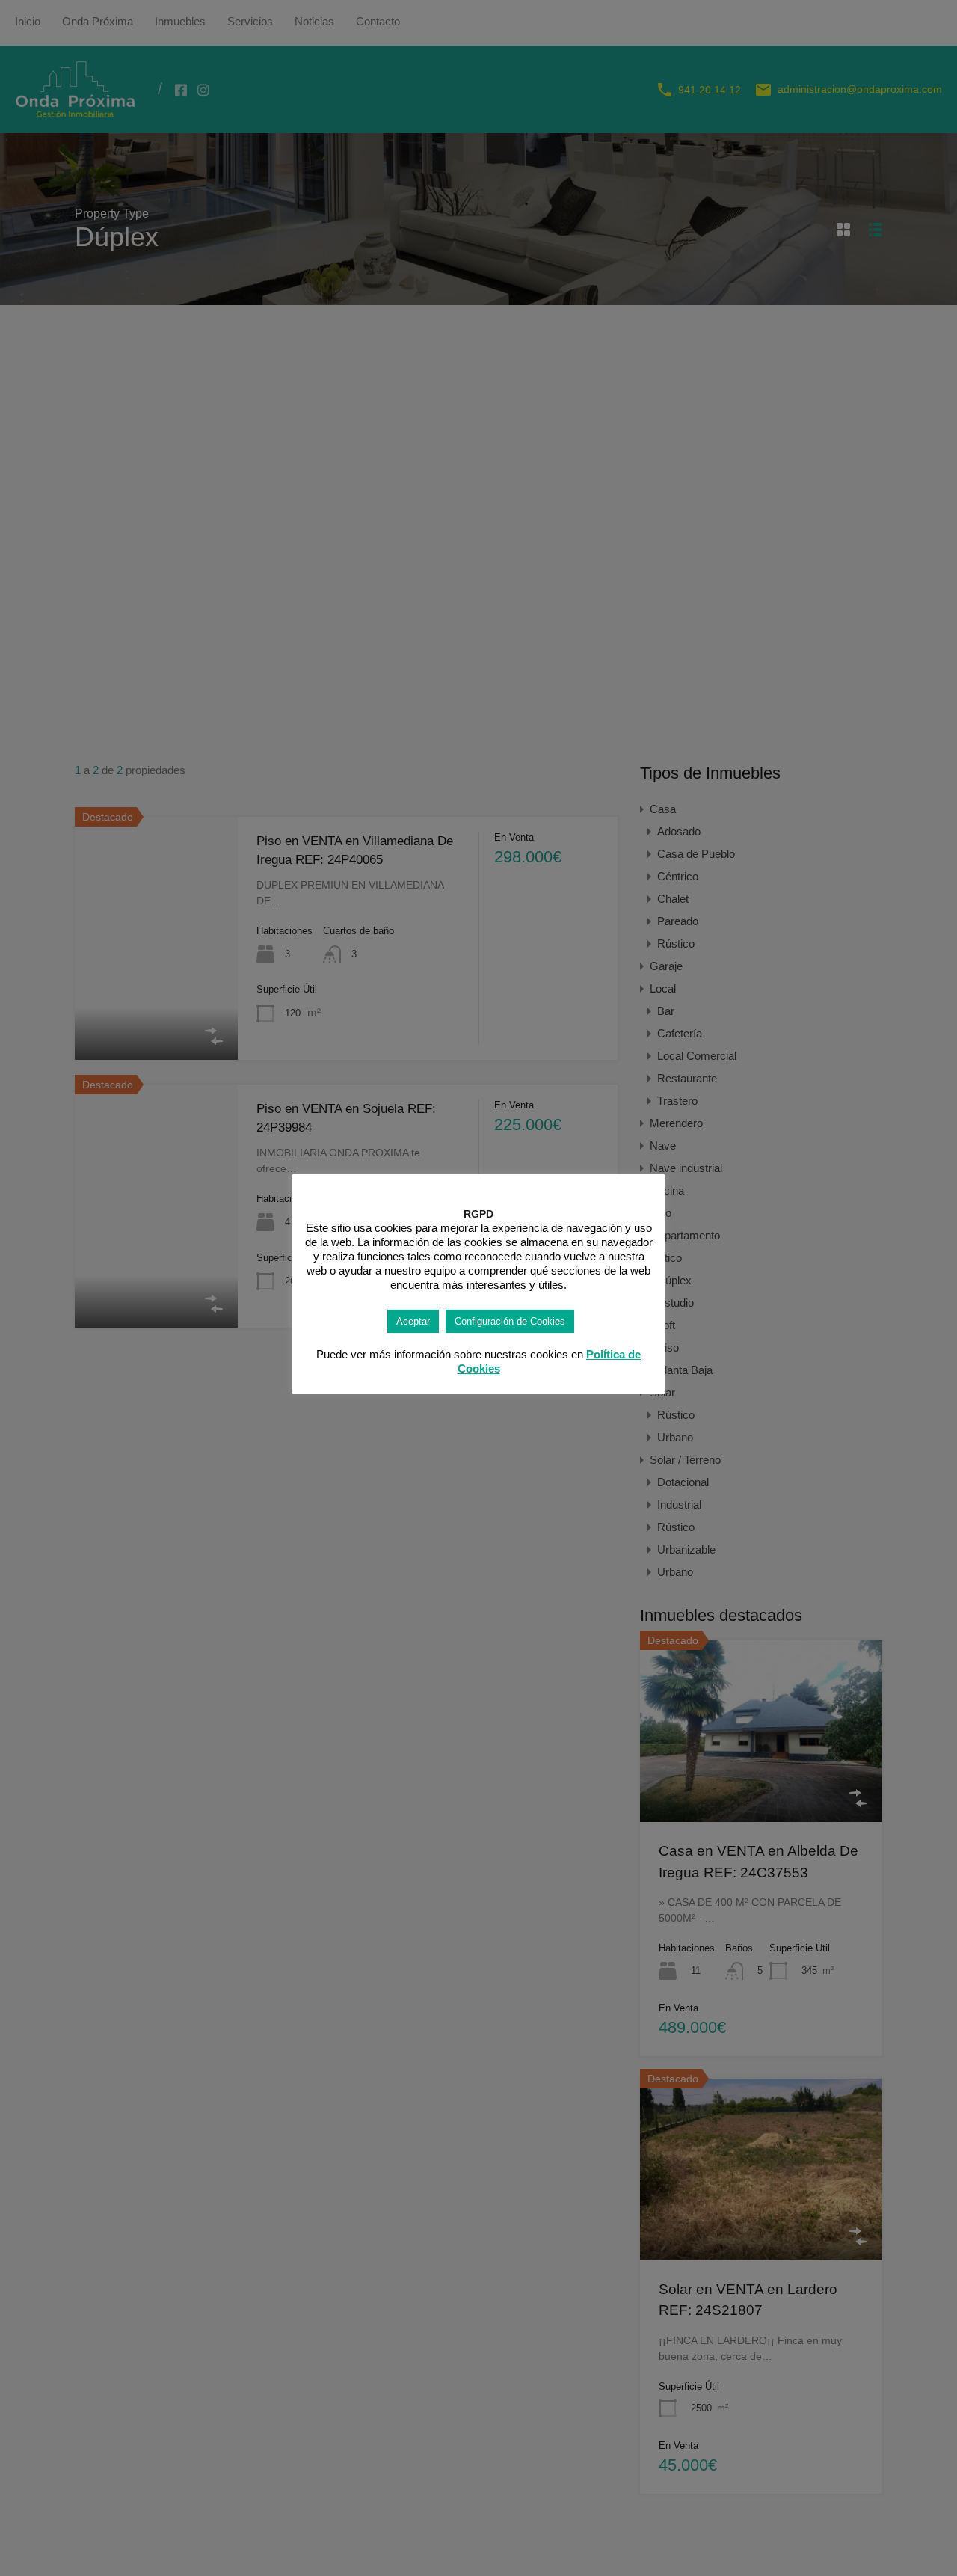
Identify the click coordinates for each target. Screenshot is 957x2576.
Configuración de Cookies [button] (510, 1321)
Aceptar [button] (413, 1321)
